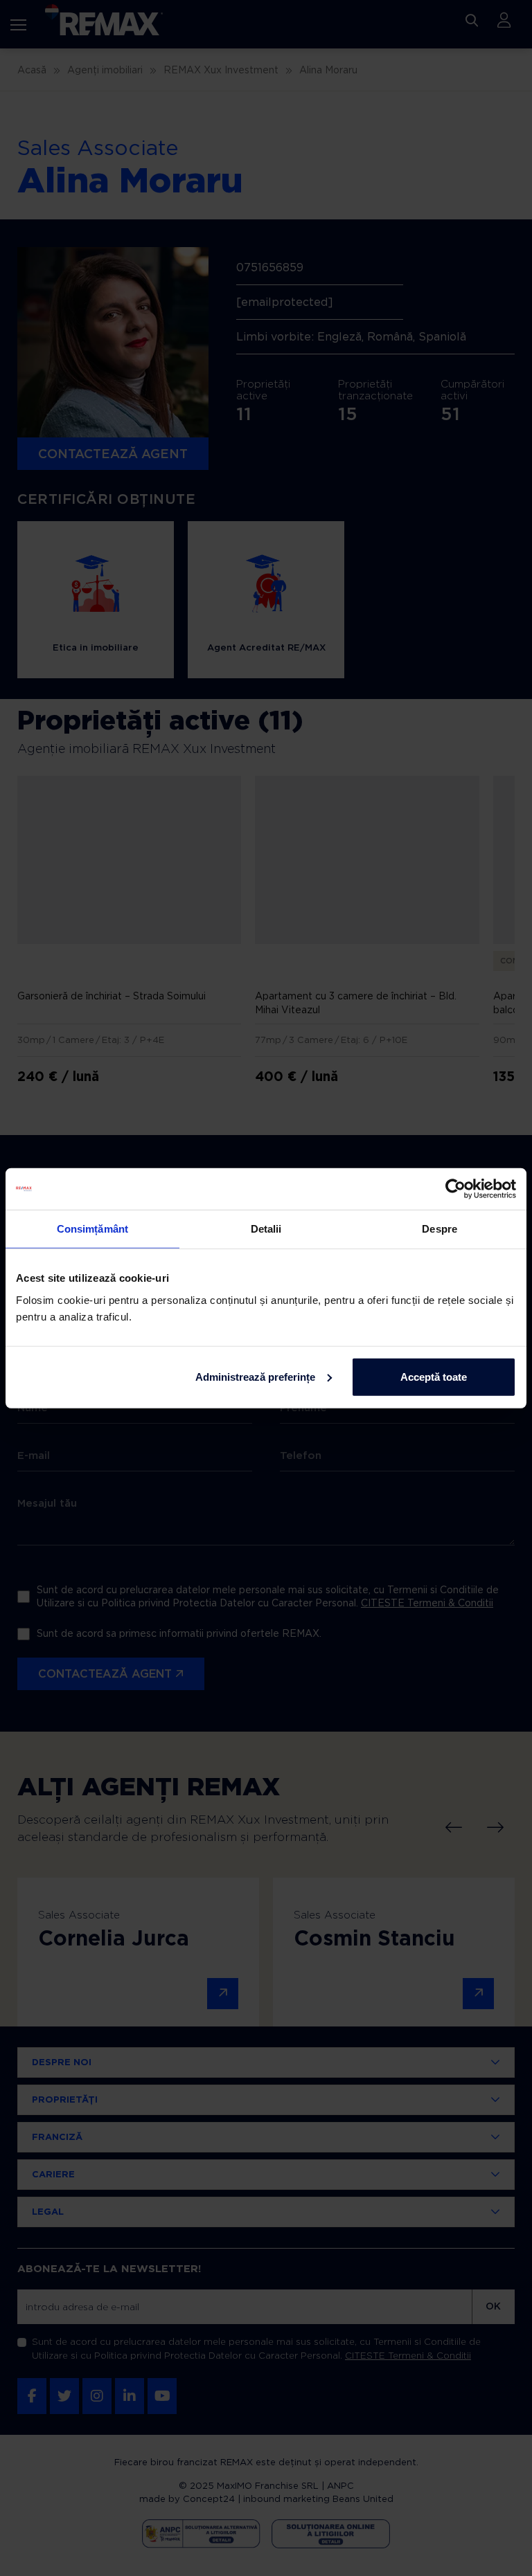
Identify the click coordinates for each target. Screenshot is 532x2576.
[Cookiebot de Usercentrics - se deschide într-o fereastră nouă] (455, 1189)
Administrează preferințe (255, 1376)
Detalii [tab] (266, 1229)
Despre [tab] (440, 1229)
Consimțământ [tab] (92, 1229)
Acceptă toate (434, 1376)
